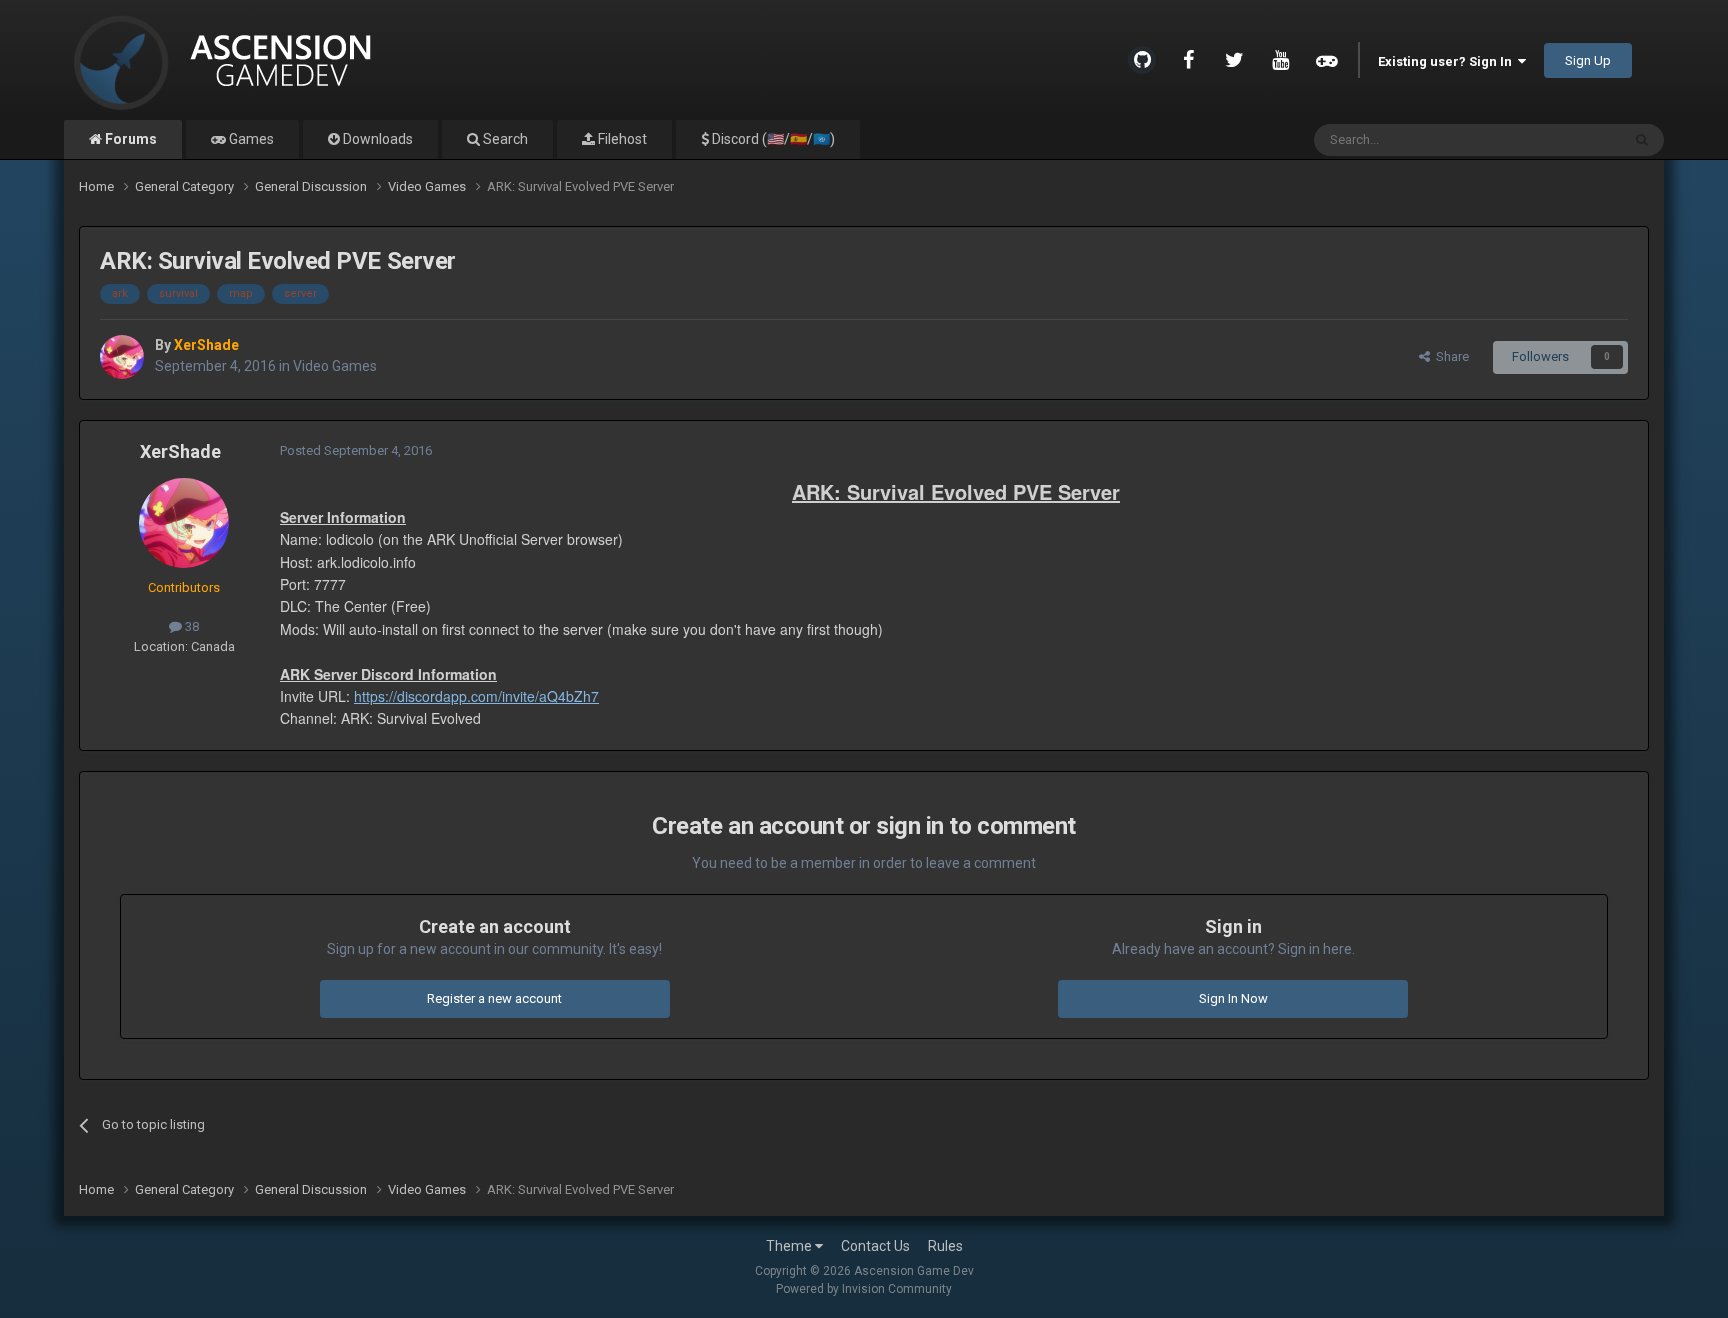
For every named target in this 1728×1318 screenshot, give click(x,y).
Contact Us (875, 1246)
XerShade (180, 451)
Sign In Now (1233, 998)
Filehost (621, 139)
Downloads (376, 139)
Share (1449, 356)
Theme (790, 1246)
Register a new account (494, 998)
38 (190, 626)
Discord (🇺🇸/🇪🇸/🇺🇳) (772, 139)
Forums (129, 139)
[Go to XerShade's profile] (122, 357)
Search (504, 139)
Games (250, 139)
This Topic (1565, 140)
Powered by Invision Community (864, 1289)
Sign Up (1588, 60)
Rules (945, 1246)
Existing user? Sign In (1448, 61)
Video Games (335, 366)
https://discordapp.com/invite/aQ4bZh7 (476, 696)
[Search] (1642, 140)
